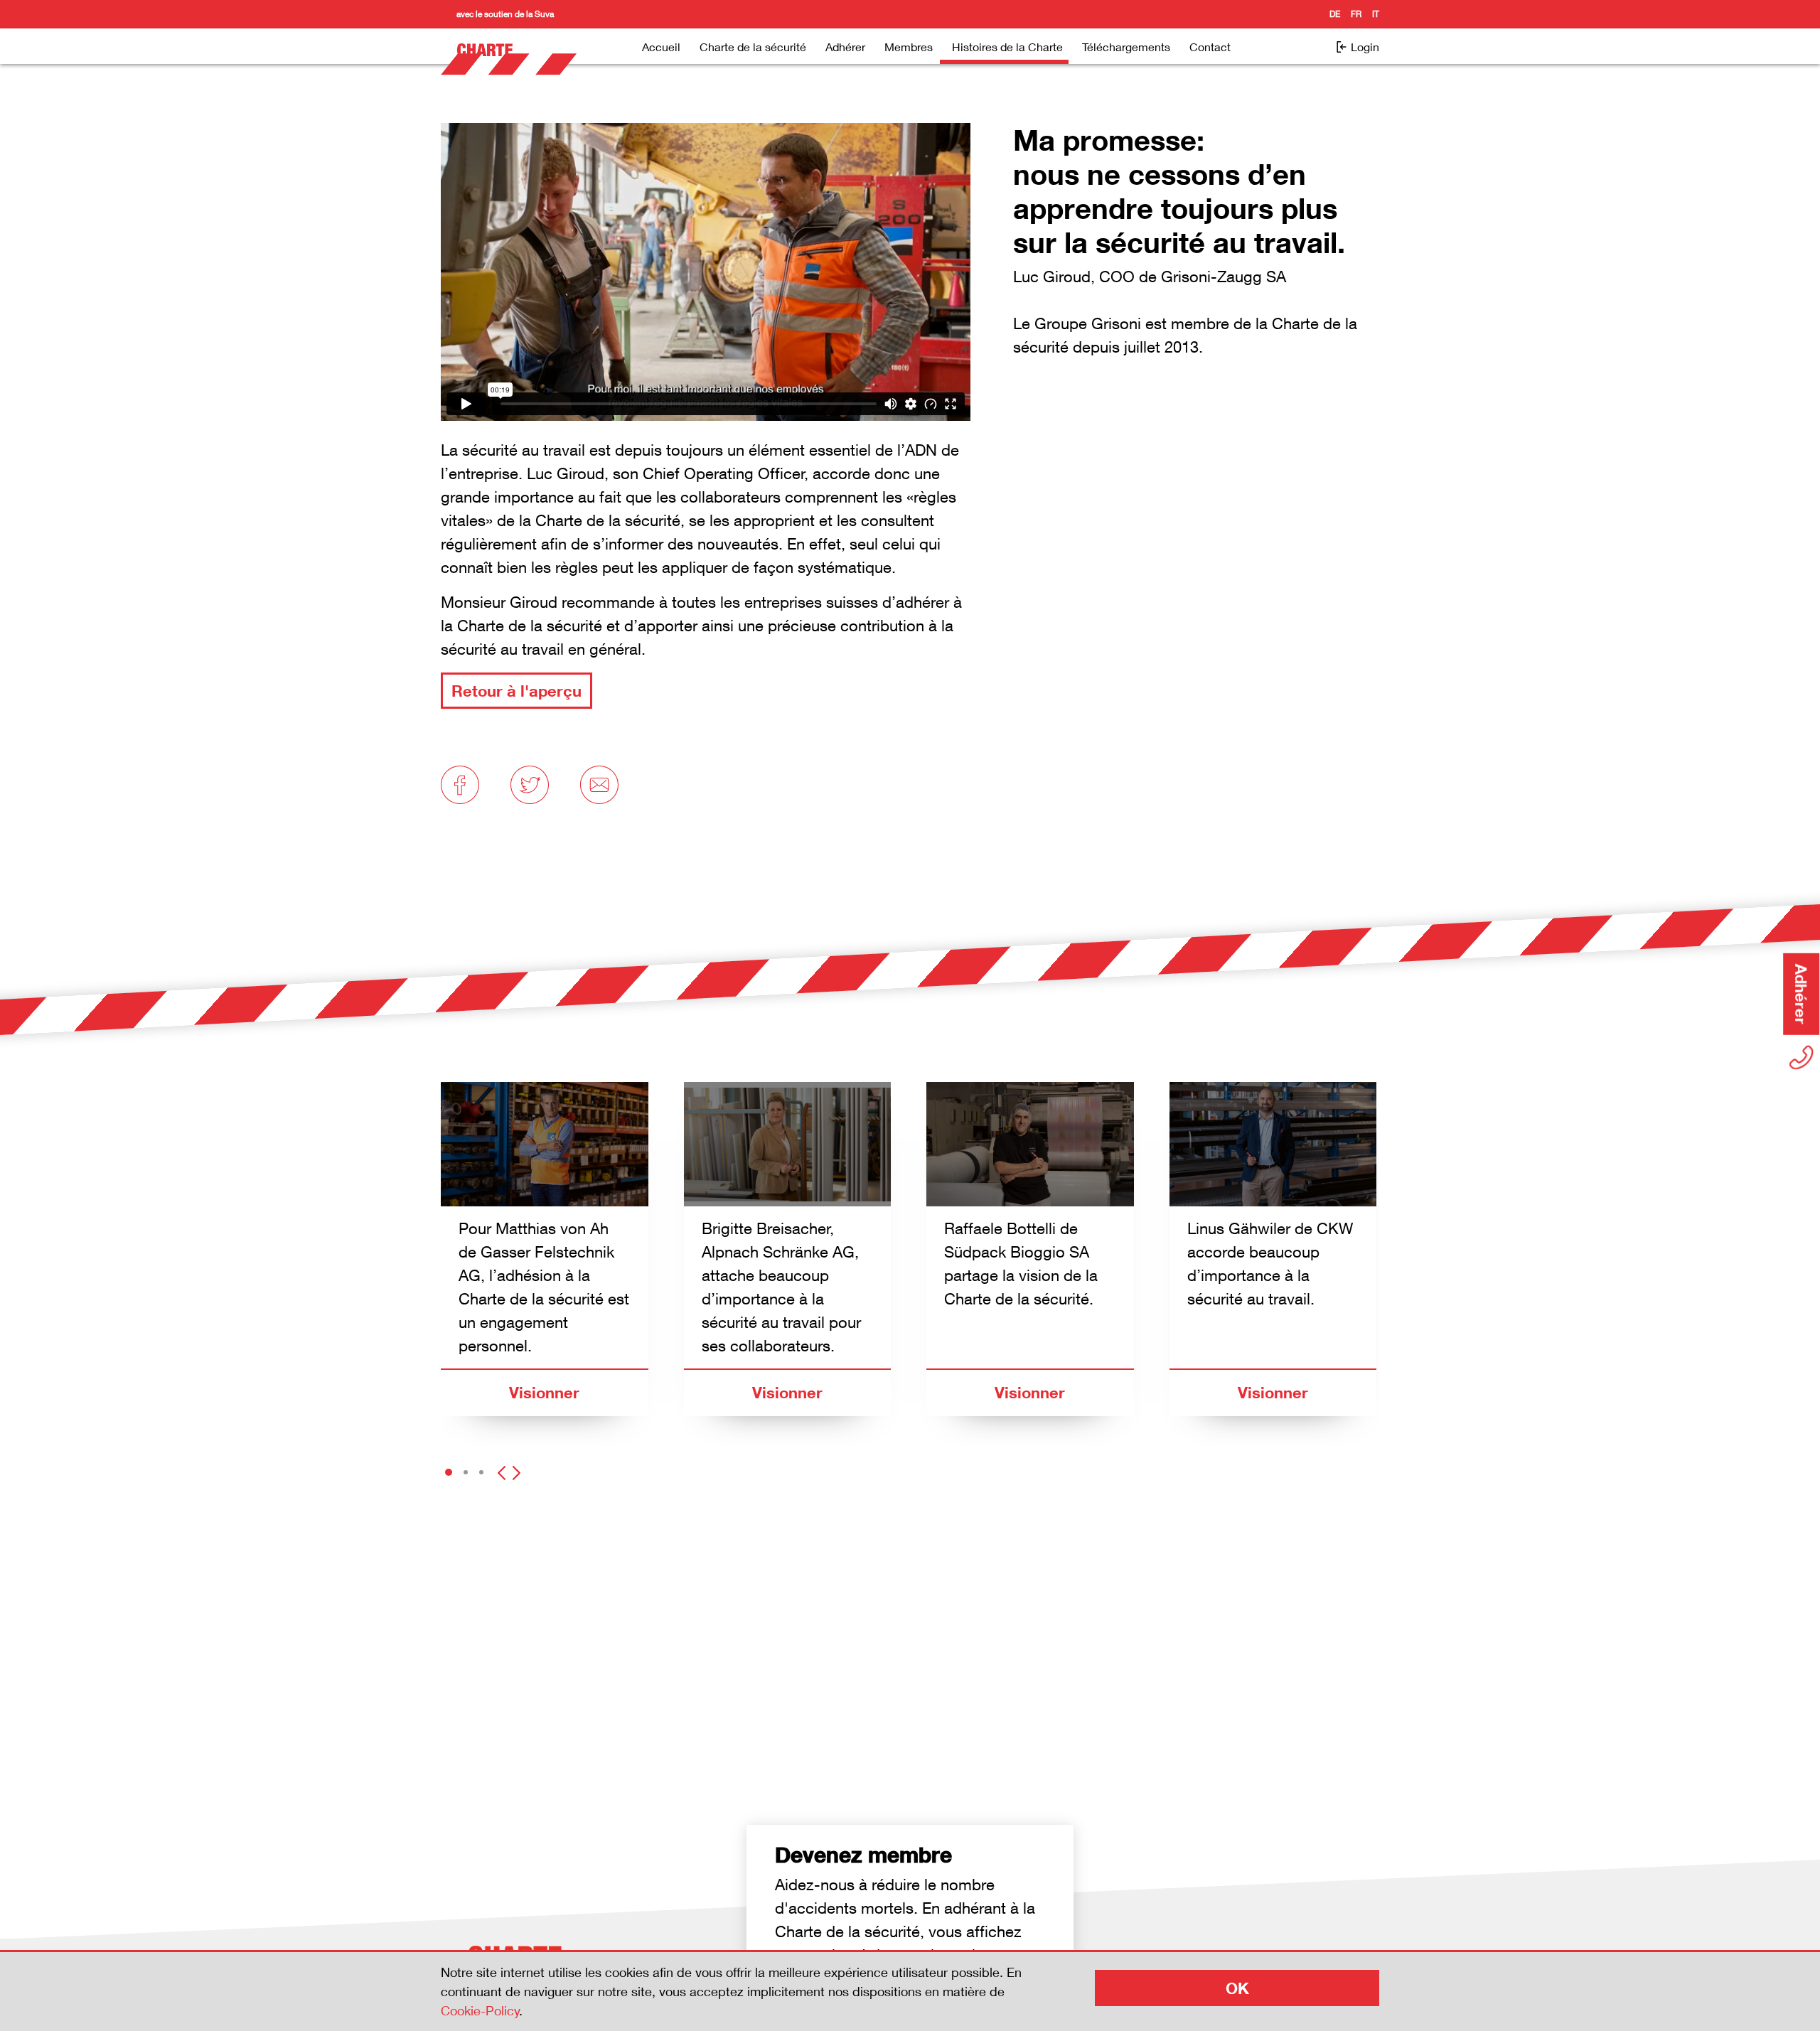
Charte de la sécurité (753, 47)
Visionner (544, 1392)
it (1376, 14)
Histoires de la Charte (1007, 47)
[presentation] (502, 1468)
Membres (909, 47)
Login (1364, 47)
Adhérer (845, 47)
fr (1356, 14)
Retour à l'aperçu (516, 691)
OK (1237, 1988)
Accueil (661, 47)
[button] (449, 1473)
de (1335, 14)
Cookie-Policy (480, 2010)
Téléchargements (1126, 47)
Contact (1210, 47)
